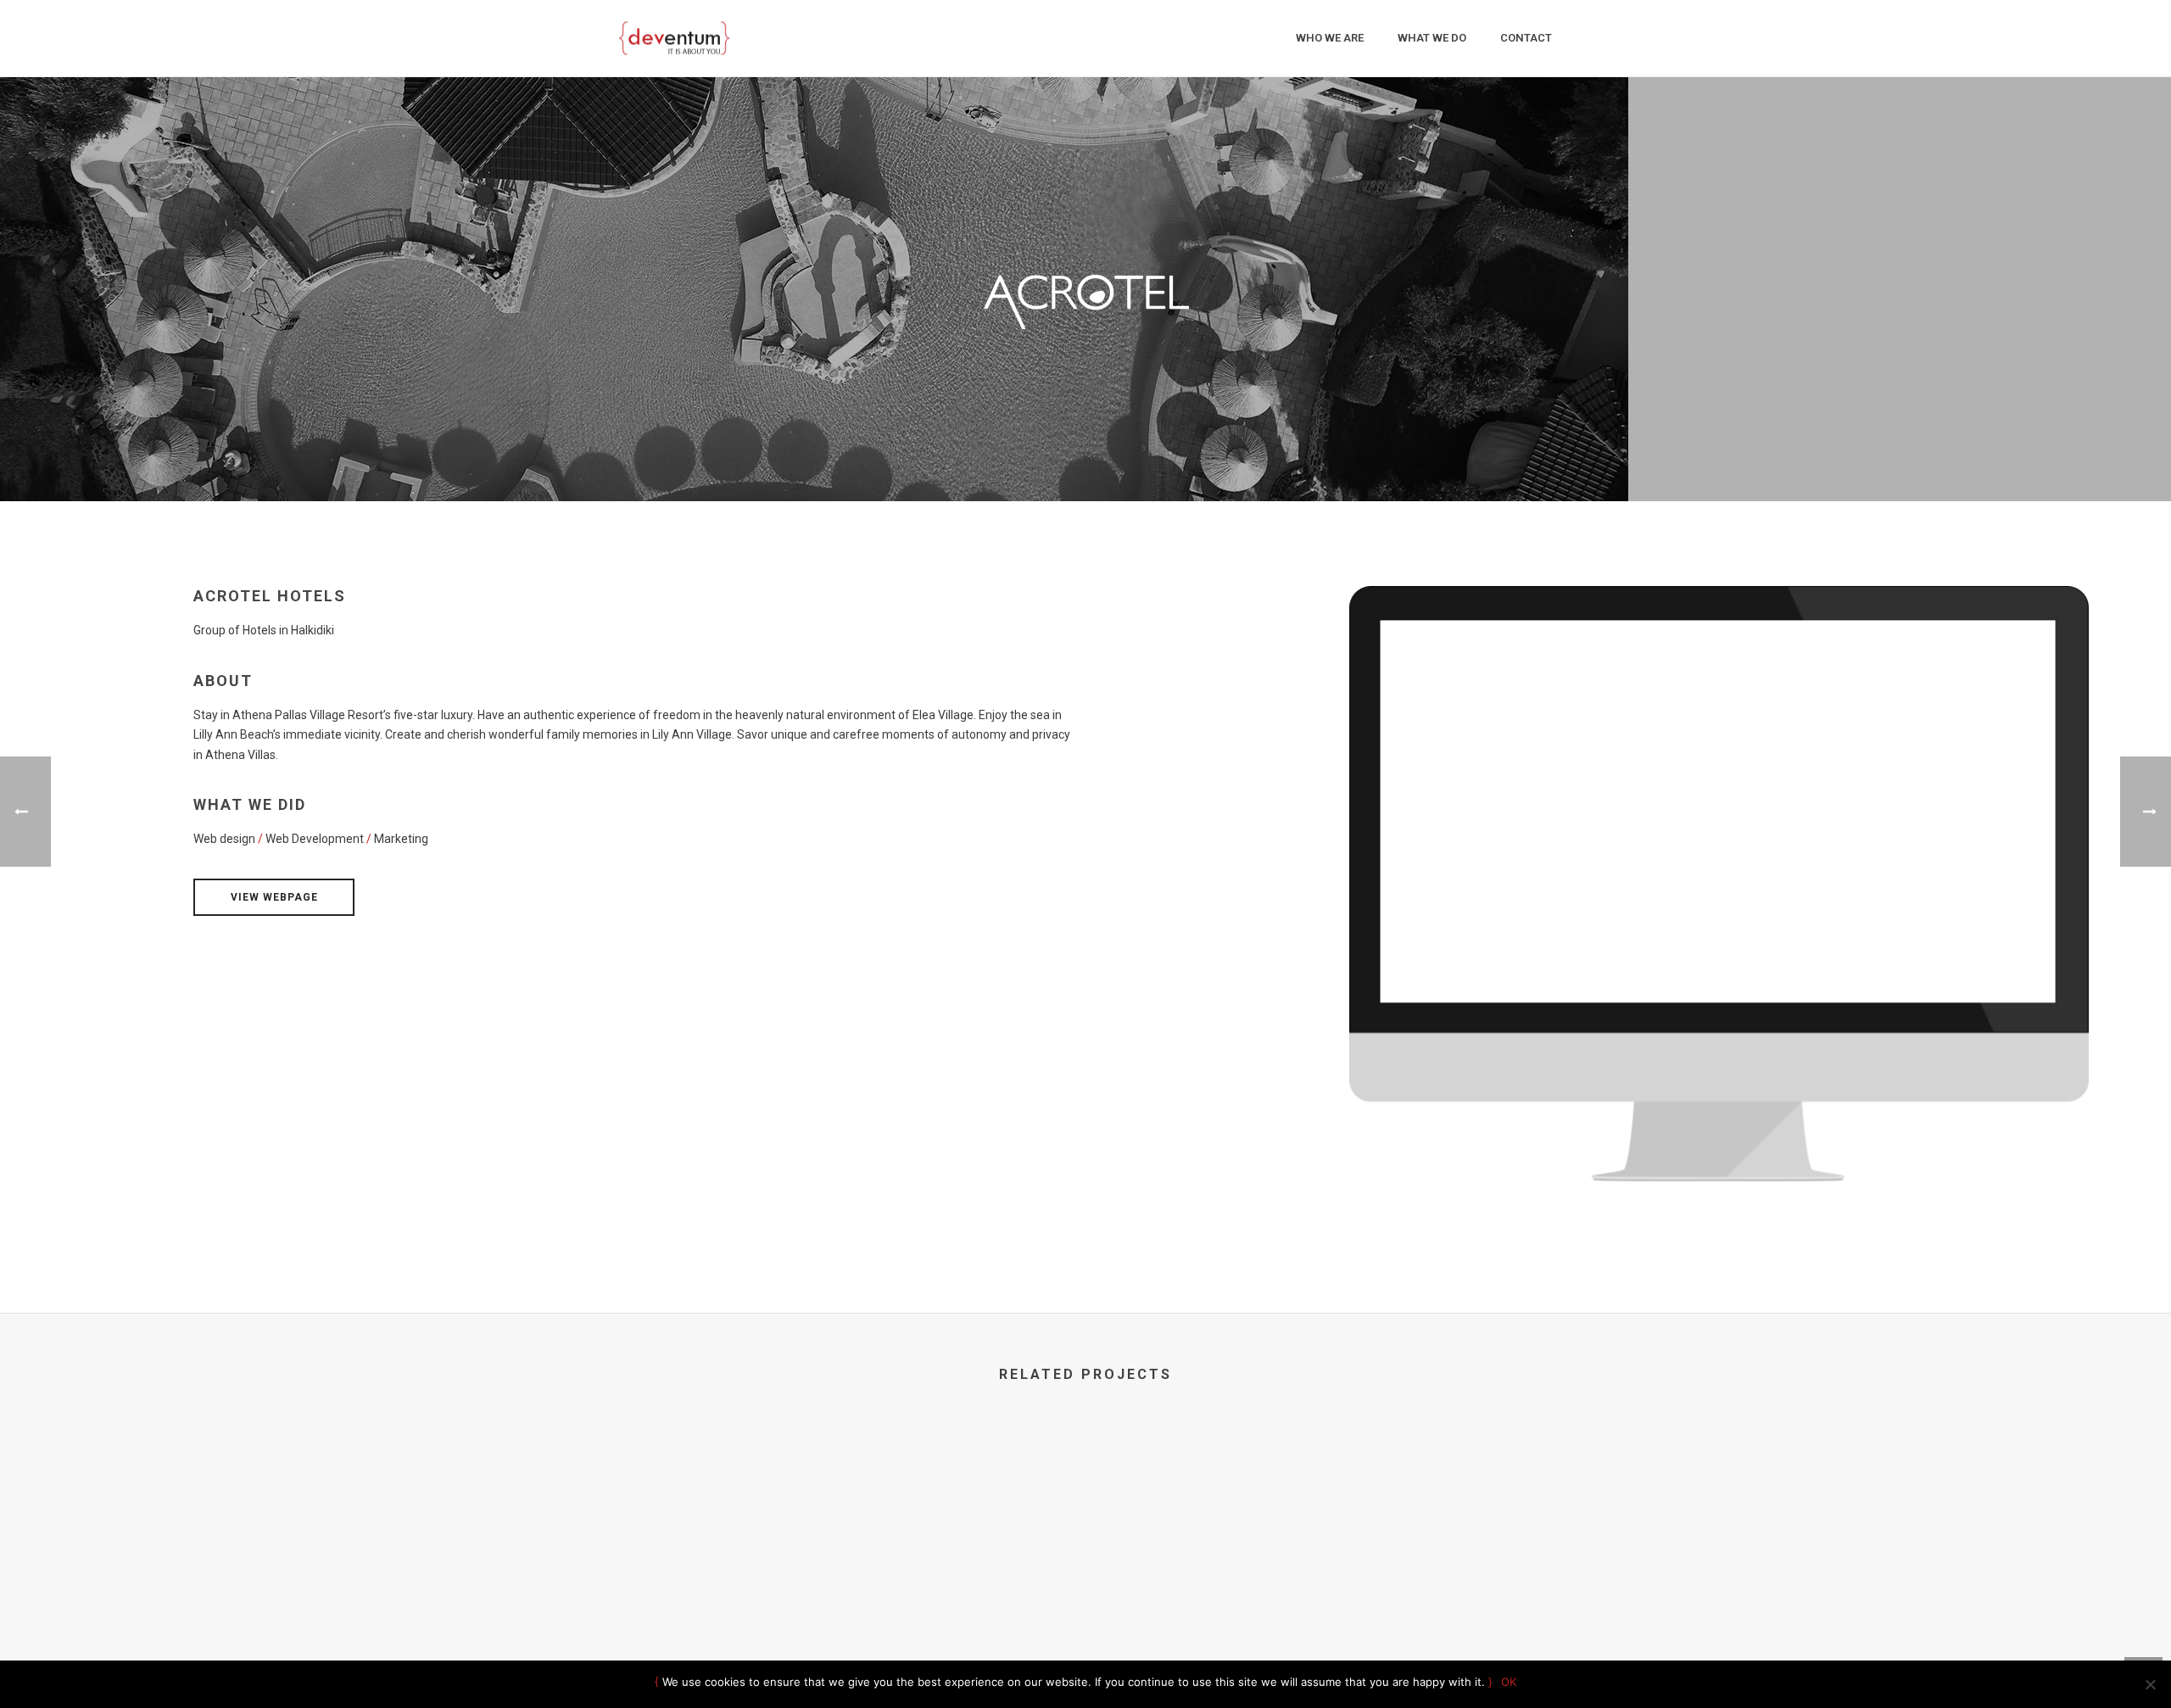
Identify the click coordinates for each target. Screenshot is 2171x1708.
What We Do (1432, 38)
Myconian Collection (1328, 1575)
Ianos (1086, 1575)
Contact (1526, 38)
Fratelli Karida (844, 1575)
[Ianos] (1086, 1493)
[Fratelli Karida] (844, 1493)
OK (1509, 1682)
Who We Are (1330, 38)
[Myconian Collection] (1328, 1493)
